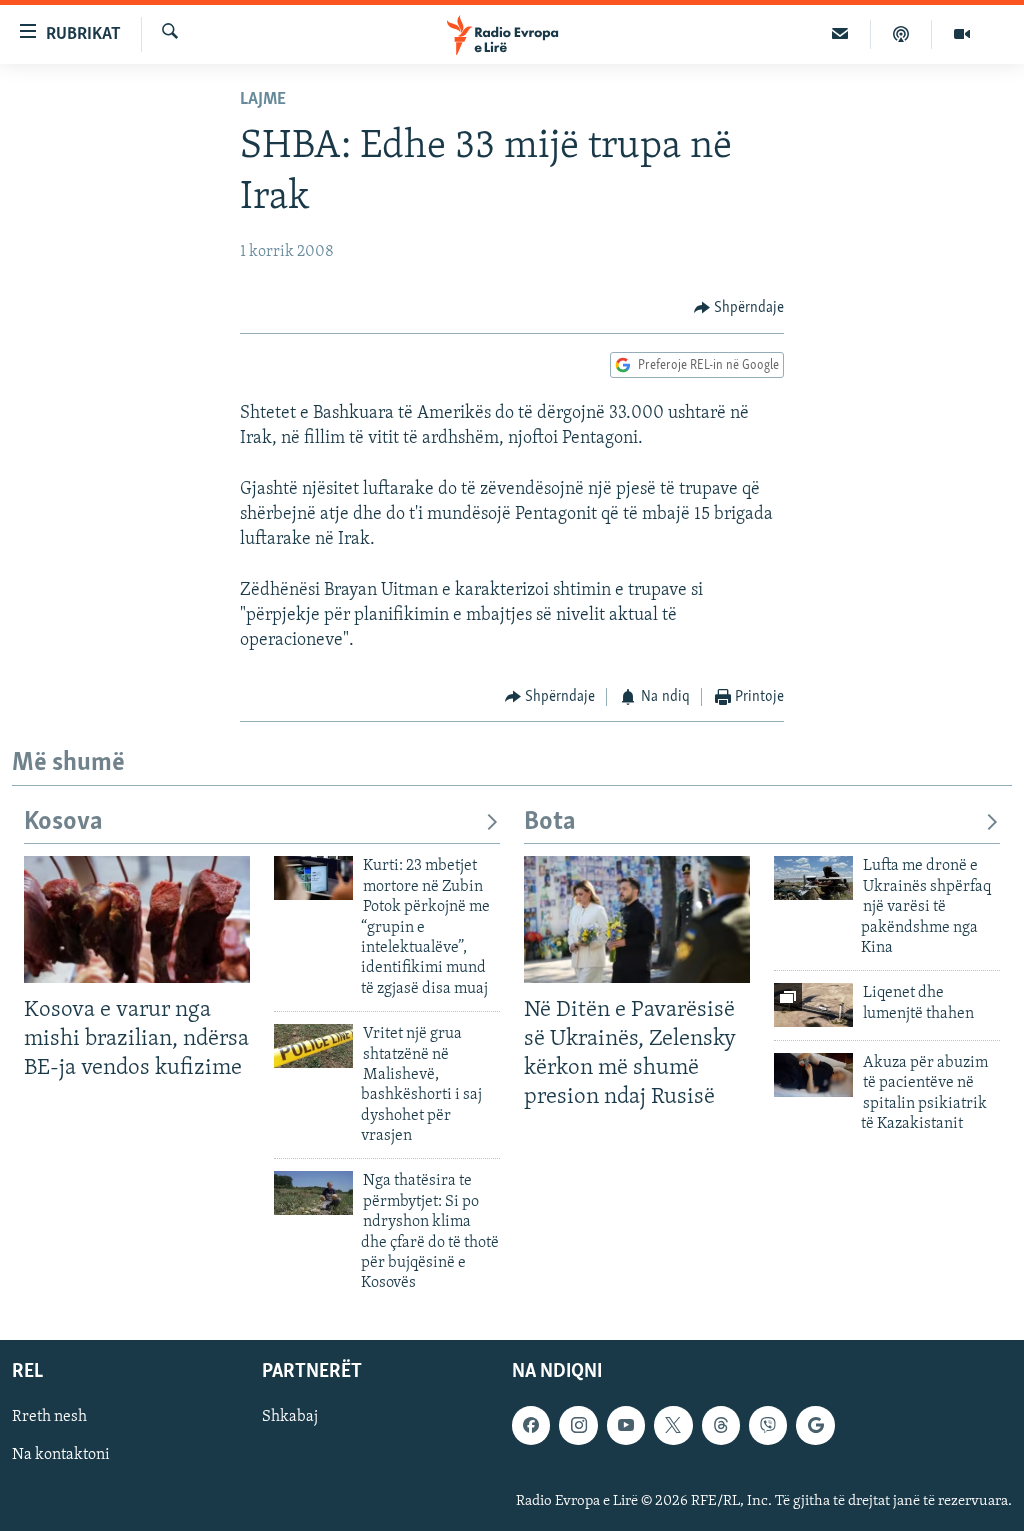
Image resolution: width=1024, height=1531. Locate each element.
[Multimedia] (962, 34)
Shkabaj (290, 1417)
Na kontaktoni (61, 1455)
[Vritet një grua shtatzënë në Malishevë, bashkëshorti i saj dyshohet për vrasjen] (313, 1046)
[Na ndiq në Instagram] (578, 1425)
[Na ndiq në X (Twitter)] (673, 1425)
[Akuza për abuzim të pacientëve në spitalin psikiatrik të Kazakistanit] (813, 1075)
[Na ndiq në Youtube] (626, 1425)
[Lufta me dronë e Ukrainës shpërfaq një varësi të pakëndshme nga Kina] (813, 878)
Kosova (63, 822)
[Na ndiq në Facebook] (531, 1425)
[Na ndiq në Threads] (721, 1425)
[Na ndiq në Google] (815, 1425)
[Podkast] (901, 34)
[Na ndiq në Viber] (768, 1425)
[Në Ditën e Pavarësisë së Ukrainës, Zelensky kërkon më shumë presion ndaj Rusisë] (637, 919)
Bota (550, 822)
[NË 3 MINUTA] (840, 34)
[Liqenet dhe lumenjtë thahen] (813, 1005)
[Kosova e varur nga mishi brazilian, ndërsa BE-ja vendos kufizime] (137, 919)
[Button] (739, 308)
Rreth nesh (49, 1417)
